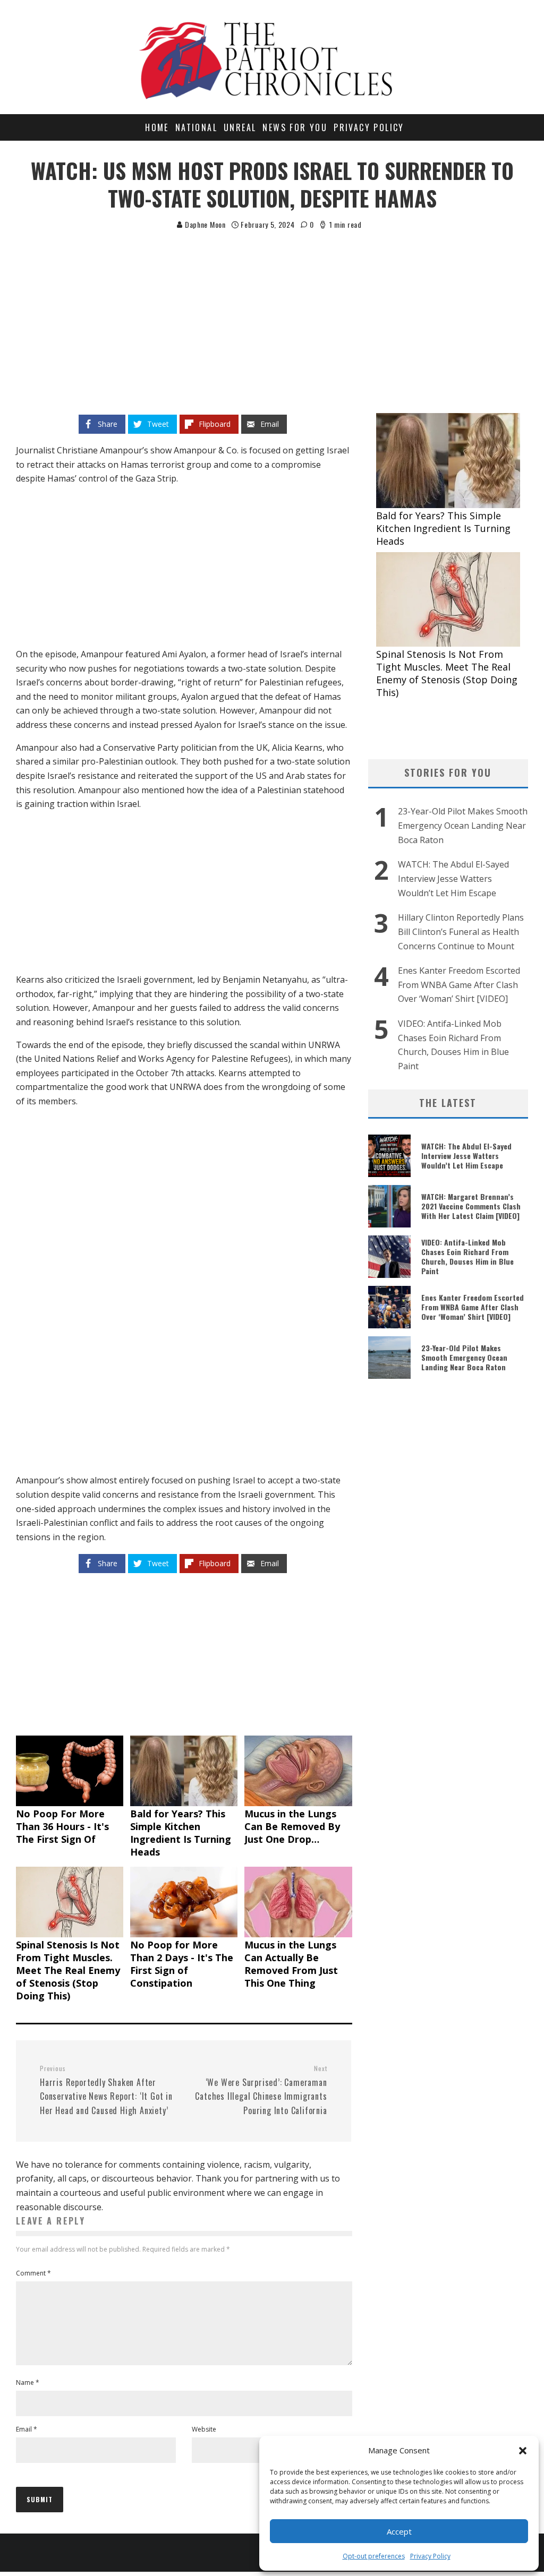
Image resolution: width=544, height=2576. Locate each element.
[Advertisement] (272, 311)
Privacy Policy (430, 2556)
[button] (523, 2451)
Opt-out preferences (374, 2556)
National (196, 127)
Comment (33, 2273)
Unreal (240, 127)
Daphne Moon (204, 224)
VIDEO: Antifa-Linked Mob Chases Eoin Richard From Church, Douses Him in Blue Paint (467, 1257)
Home (157, 127)
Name (28, 2382)
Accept (399, 2531)
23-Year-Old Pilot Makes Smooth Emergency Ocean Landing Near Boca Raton (463, 825)
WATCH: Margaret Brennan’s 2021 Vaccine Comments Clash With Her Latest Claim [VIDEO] (471, 1206)
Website (204, 2429)
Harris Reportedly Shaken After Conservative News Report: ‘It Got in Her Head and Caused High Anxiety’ (106, 2090)
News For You (295, 127)
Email (27, 2429)
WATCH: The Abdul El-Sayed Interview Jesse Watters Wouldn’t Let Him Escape (453, 878)
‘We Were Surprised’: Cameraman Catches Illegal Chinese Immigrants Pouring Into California (261, 2090)
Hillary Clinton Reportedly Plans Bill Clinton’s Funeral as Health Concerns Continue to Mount (461, 931)
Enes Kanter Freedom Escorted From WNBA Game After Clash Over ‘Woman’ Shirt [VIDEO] (459, 985)
